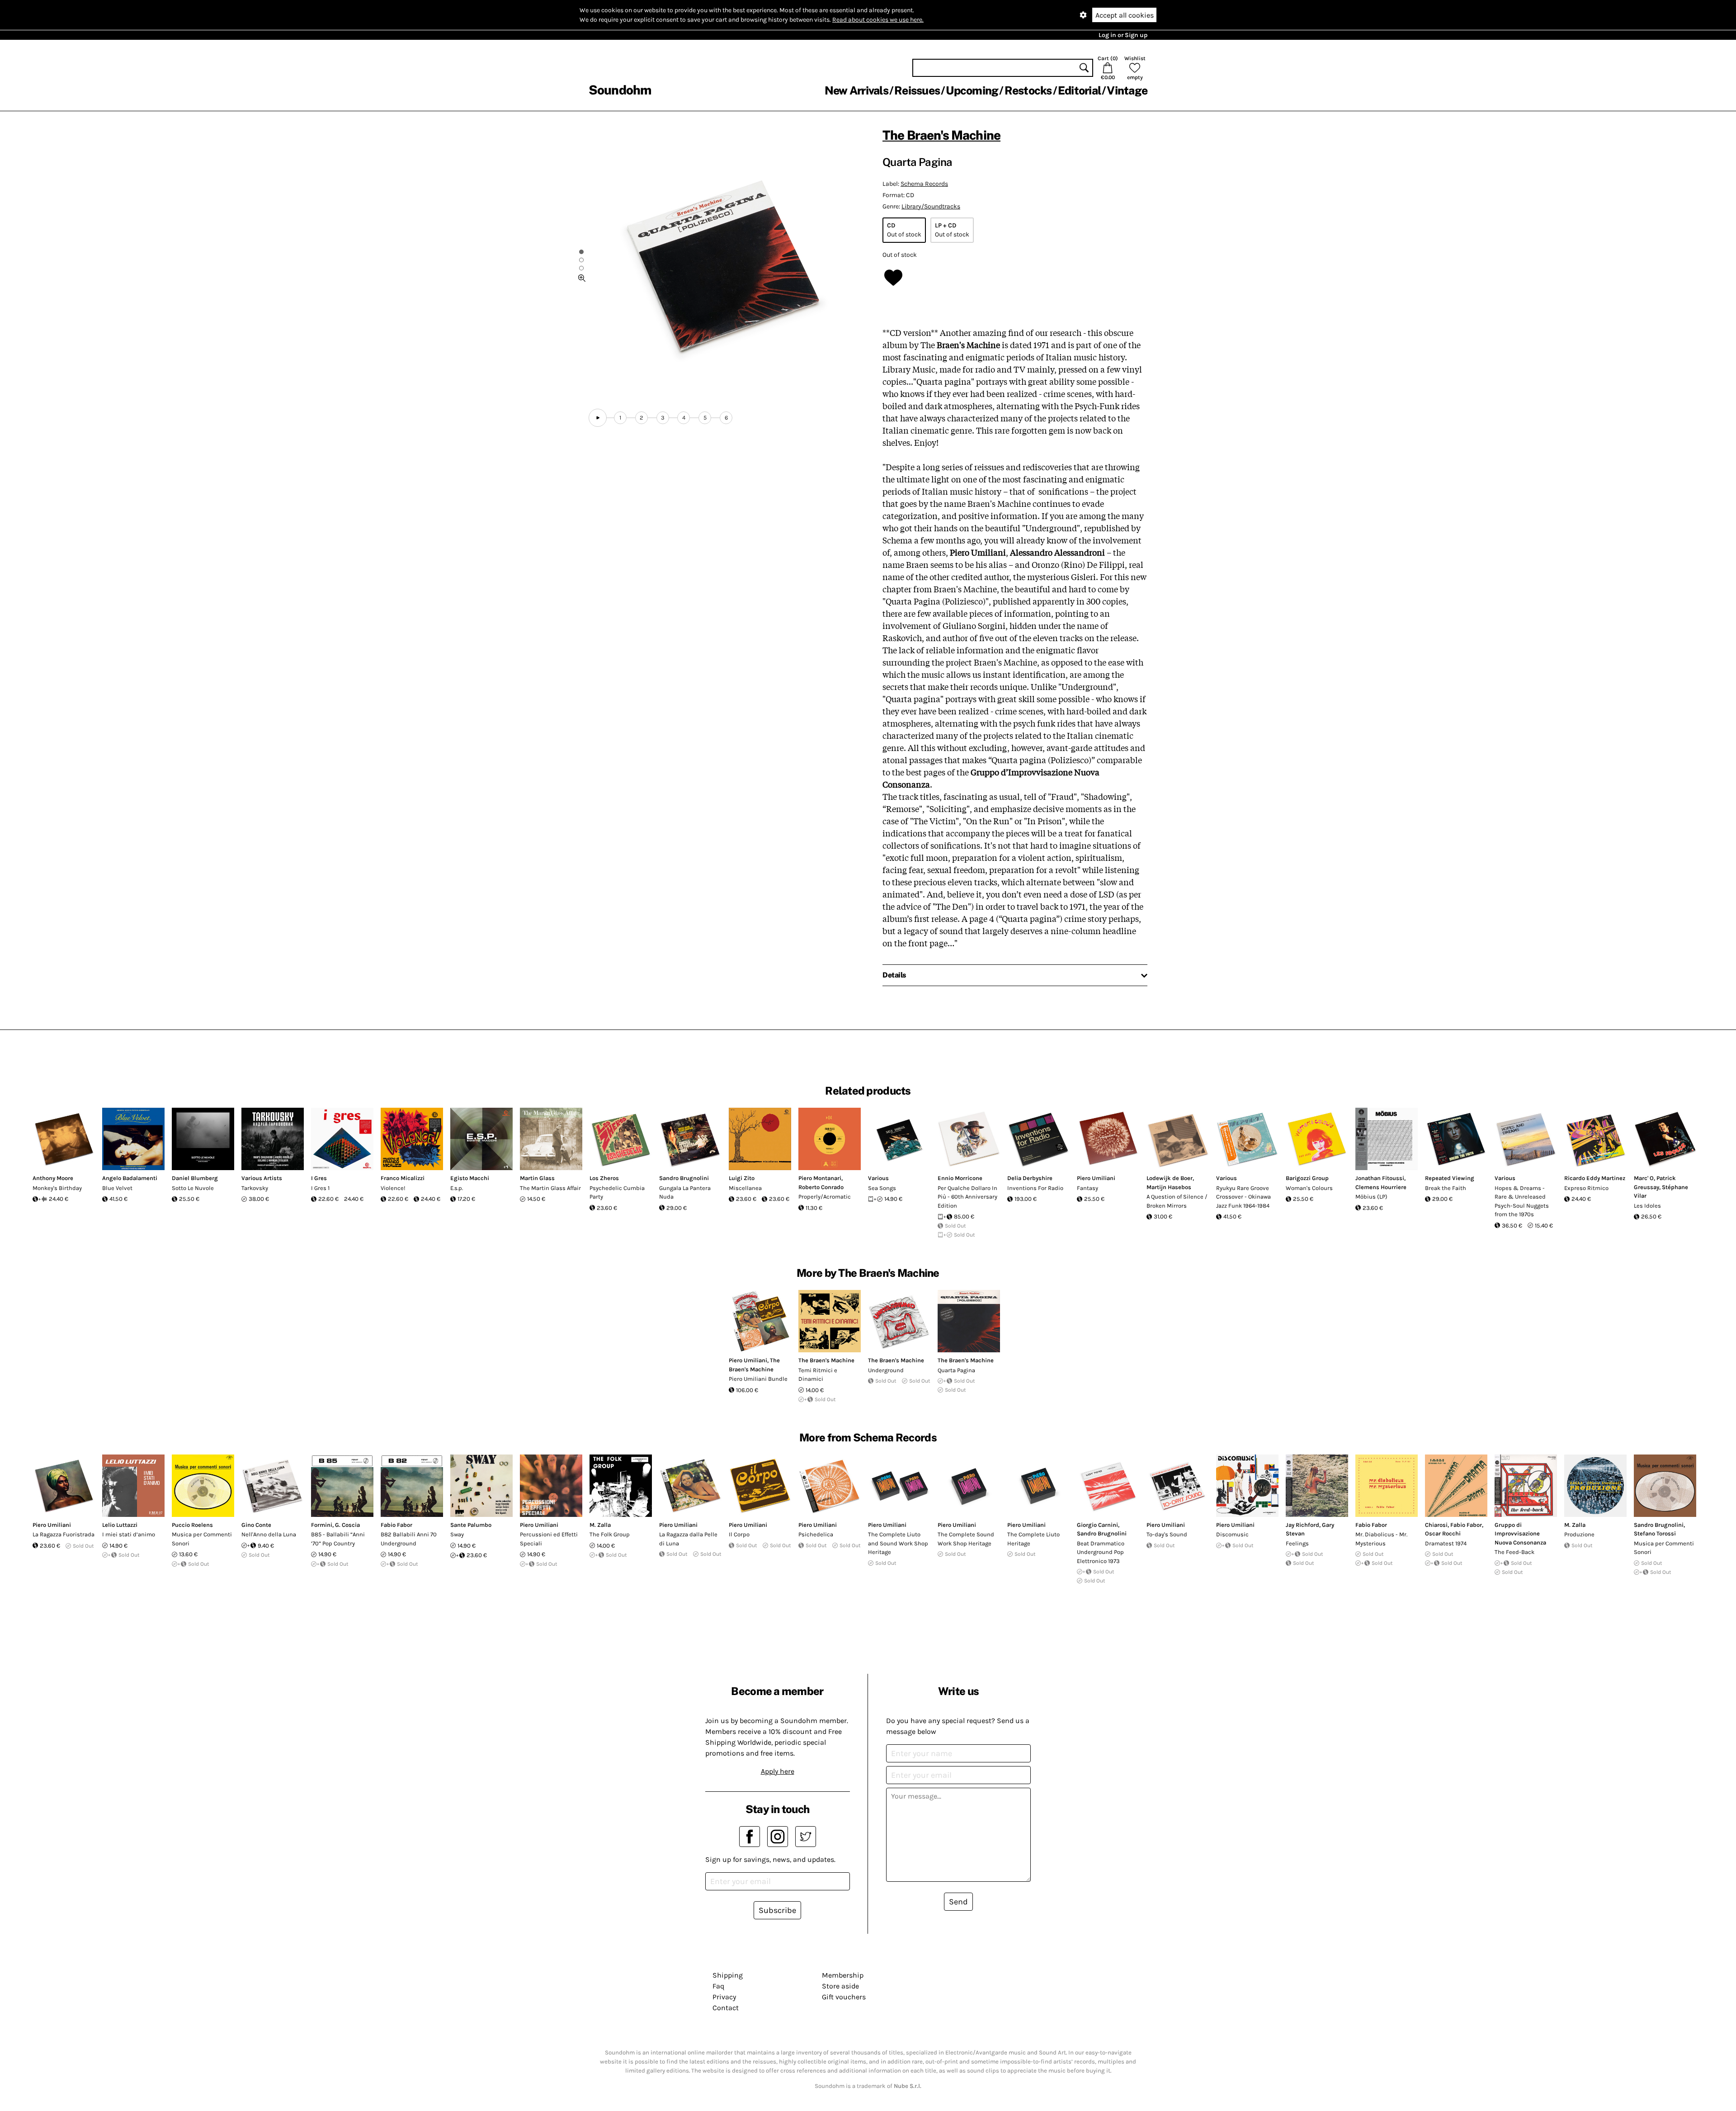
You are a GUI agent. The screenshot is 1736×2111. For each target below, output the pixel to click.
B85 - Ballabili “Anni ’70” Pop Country (338, 1539)
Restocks (1028, 90)
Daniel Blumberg (195, 1178)
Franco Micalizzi (403, 1178)
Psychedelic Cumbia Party (617, 1192)
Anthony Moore (53, 1178)
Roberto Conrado (821, 1187)
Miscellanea (745, 1188)
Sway (457, 1534)
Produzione (1579, 1534)
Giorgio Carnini (1097, 1525)
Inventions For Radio (1035, 1188)
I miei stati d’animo (129, 1534)
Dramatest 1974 (1446, 1543)
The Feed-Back (1514, 1552)
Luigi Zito (742, 1178)
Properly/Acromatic (825, 1197)
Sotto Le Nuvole (193, 1188)
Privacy (724, 1997)
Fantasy (1087, 1188)
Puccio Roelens (192, 1525)
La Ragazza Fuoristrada (64, 1534)
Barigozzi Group (1307, 1178)
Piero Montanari (820, 1178)
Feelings (1297, 1543)
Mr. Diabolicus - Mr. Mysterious (1381, 1539)
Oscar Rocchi (1443, 1533)
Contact (726, 2008)
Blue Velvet (117, 1188)
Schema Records (924, 184)
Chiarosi (1436, 1525)
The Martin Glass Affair (550, 1188)
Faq (718, 1986)
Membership (843, 1975)
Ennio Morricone (960, 1178)
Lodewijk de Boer (1170, 1178)
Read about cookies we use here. (878, 20)
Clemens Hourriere (1381, 1187)
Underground (886, 1370)
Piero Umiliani (1096, 1178)
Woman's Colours (1309, 1188)
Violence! (393, 1188)
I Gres (319, 1178)
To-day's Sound (1167, 1534)
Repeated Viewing (1450, 1178)
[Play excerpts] (598, 418)
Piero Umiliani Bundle (758, 1379)
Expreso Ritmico (1586, 1188)
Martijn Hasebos (1169, 1187)
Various (878, 1178)
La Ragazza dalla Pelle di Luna (688, 1539)
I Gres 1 (320, 1188)
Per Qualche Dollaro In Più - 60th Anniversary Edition (967, 1197)
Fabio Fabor (396, 1525)
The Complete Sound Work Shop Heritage (966, 1539)
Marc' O (1644, 1178)
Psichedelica (816, 1534)
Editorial (1079, 90)
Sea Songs (882, 1188)
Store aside (840, 1986)
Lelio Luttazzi (120, 1525)
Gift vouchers (844, 1997)
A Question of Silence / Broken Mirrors (1177, 1201)
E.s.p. (457, 1188)
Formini (322, 1525)
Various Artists (262, 1178)
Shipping (728, 1975)
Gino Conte (256, 1525)
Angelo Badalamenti (130, 1178)
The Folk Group (610, 1534)
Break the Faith (1446, 1188)
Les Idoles (1647, 1206)
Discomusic (1232, 1534)
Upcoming (972, 90)
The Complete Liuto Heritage (1033, 1539)
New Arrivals (856, 90)
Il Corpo (739, 1534)
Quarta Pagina (956, 1370)
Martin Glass (537, 1178)
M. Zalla (600, 1525)
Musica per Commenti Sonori (202, 1539)
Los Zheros (604, 1178)
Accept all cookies (1125, 15)
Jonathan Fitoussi (1380, 1178)
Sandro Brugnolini (684, 1178)
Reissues (917, 90)
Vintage (1127, 90)
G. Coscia (347, 1525)
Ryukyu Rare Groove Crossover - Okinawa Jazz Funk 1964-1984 (1243, 1197)
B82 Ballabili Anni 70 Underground (409, 1539)
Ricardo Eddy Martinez (1595, 1178)
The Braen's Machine (941, 135)
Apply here (778, 1771)
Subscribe (777, 1910)
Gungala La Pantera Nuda (685, 1192)
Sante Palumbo (471, 1525)
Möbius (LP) (1371, 1197)
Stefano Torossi (1655, 1533)
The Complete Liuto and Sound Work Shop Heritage (898, 1543)
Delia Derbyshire (1030, 1178)
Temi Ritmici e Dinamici (818, 1375)
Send (958, 1902)
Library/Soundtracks (931, 206)
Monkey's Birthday (57, 1188)
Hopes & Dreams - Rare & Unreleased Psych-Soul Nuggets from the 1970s (1522, 1201)
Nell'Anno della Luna (269, 1534)
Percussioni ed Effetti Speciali (549, 1539)
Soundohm (620, 90)
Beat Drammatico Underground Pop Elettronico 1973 (1101, 1552)
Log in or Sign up (1123, 35)
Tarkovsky (255, 1188)
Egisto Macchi (470, 1178)
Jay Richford (1302, 1525)
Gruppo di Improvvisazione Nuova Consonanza (1520, 1534)
